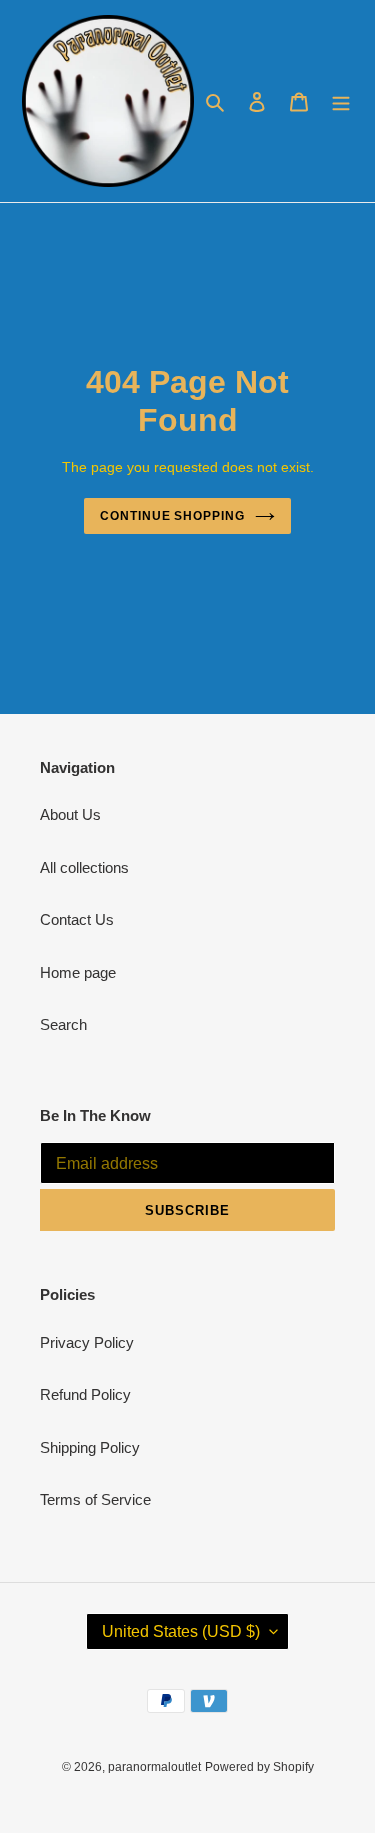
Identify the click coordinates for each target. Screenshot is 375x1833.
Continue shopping (173, 516)
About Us (70, 814)
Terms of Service (95, 1499)
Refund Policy (85, 1394)
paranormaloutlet (154, 1767)
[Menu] (341, 101)
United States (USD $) (181, 1631)
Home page (78, 972)
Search (63, 1024)
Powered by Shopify (259, 1767)
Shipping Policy (90, 1447)
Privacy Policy (87, 1342)
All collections (84, 867)
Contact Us (77, 919)
